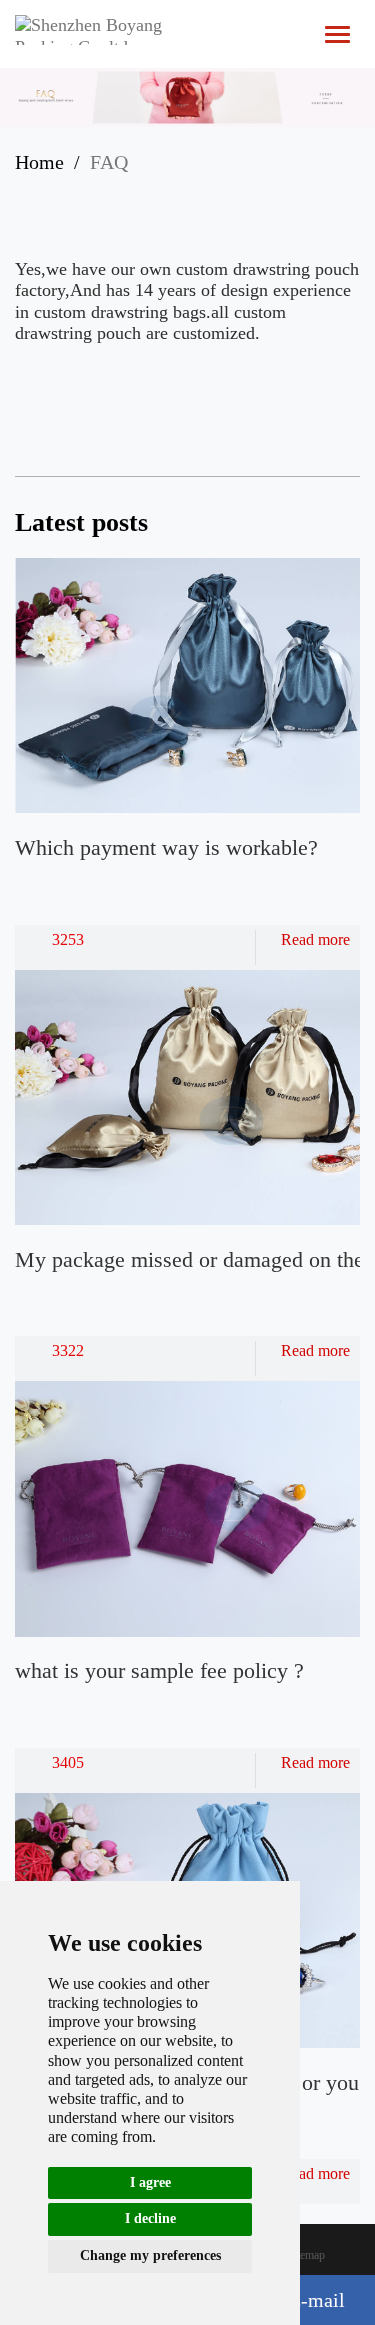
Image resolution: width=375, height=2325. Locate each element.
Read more (315, 939)
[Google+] (233, 193)
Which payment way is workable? (166, 847)
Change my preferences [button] (150, 2255)
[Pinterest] (194, 193)
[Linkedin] (155, 193)
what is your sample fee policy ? (159, 1670)
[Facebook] (77, 193)
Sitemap (306, 2255)
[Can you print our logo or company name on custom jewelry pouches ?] (268, 403)
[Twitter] (116, 193)
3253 (68, 939)
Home (39, 162)
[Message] (272, 193)
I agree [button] (150, 2182)
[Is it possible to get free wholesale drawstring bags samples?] (324, 403)
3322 (68, 1350)
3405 (68, 1762)
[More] (38, 193)
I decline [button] (150, 2218)
